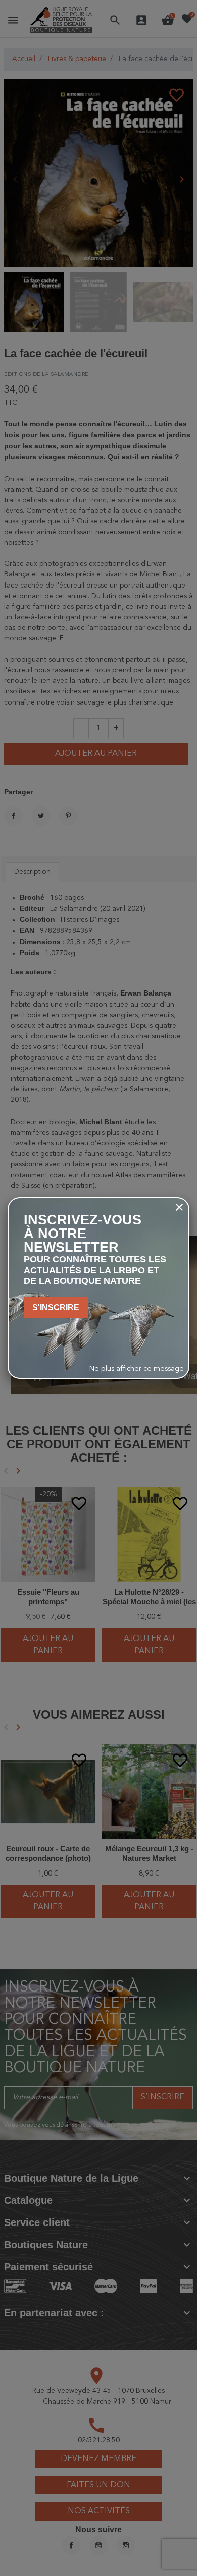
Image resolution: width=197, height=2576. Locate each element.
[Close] (179, 1207)
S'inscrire (56, 1307)
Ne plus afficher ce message (137, 1369)
